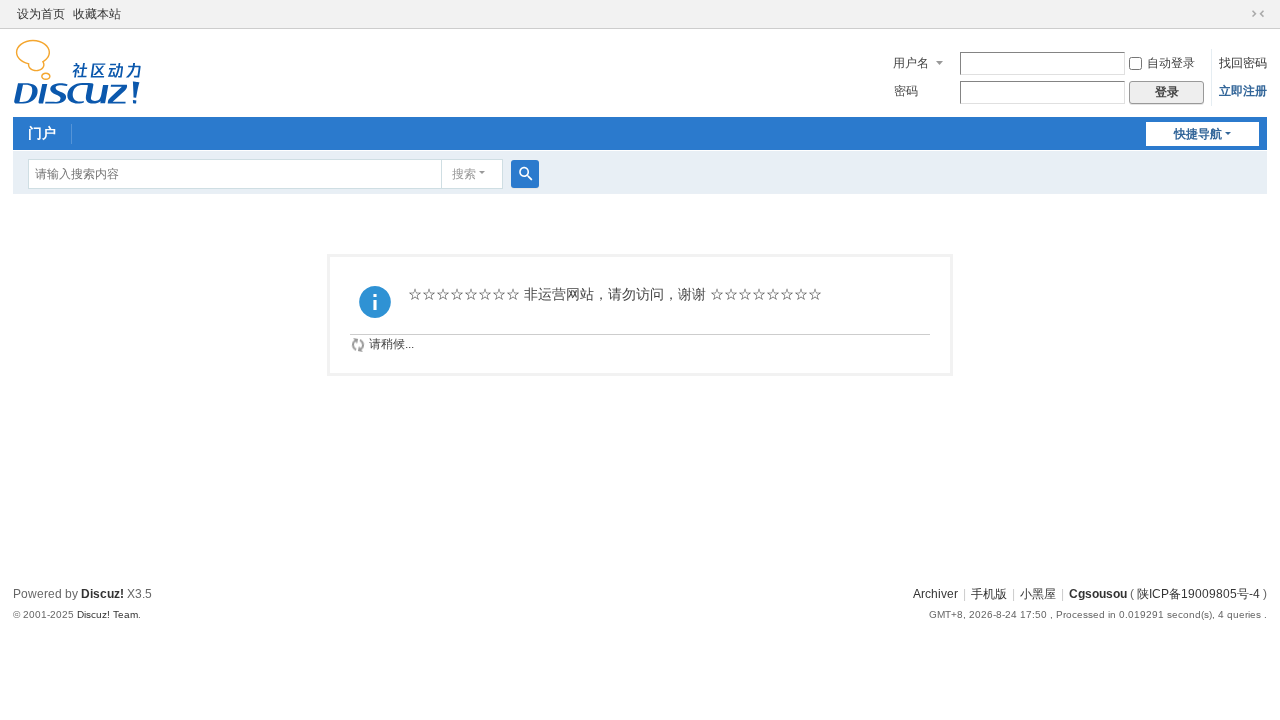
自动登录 (1171, 63)
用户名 (911, 63)
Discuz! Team (107, 614)
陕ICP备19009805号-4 (1198, 594)
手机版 (989, 594)
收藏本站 (97, 14)
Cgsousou (1098, 594)
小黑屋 (1038, 594)
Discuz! (102, 594)
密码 (906, 91)
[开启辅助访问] (1239, 14)
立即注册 (1243, 91)
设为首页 (41, 14)
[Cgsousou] (77, 71)
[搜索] (525, 174)
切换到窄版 (1258, 14)
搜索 (464, 174)
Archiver (935, 594)
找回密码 (1243, 63)
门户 (42, 133)
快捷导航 (1198, 134)
